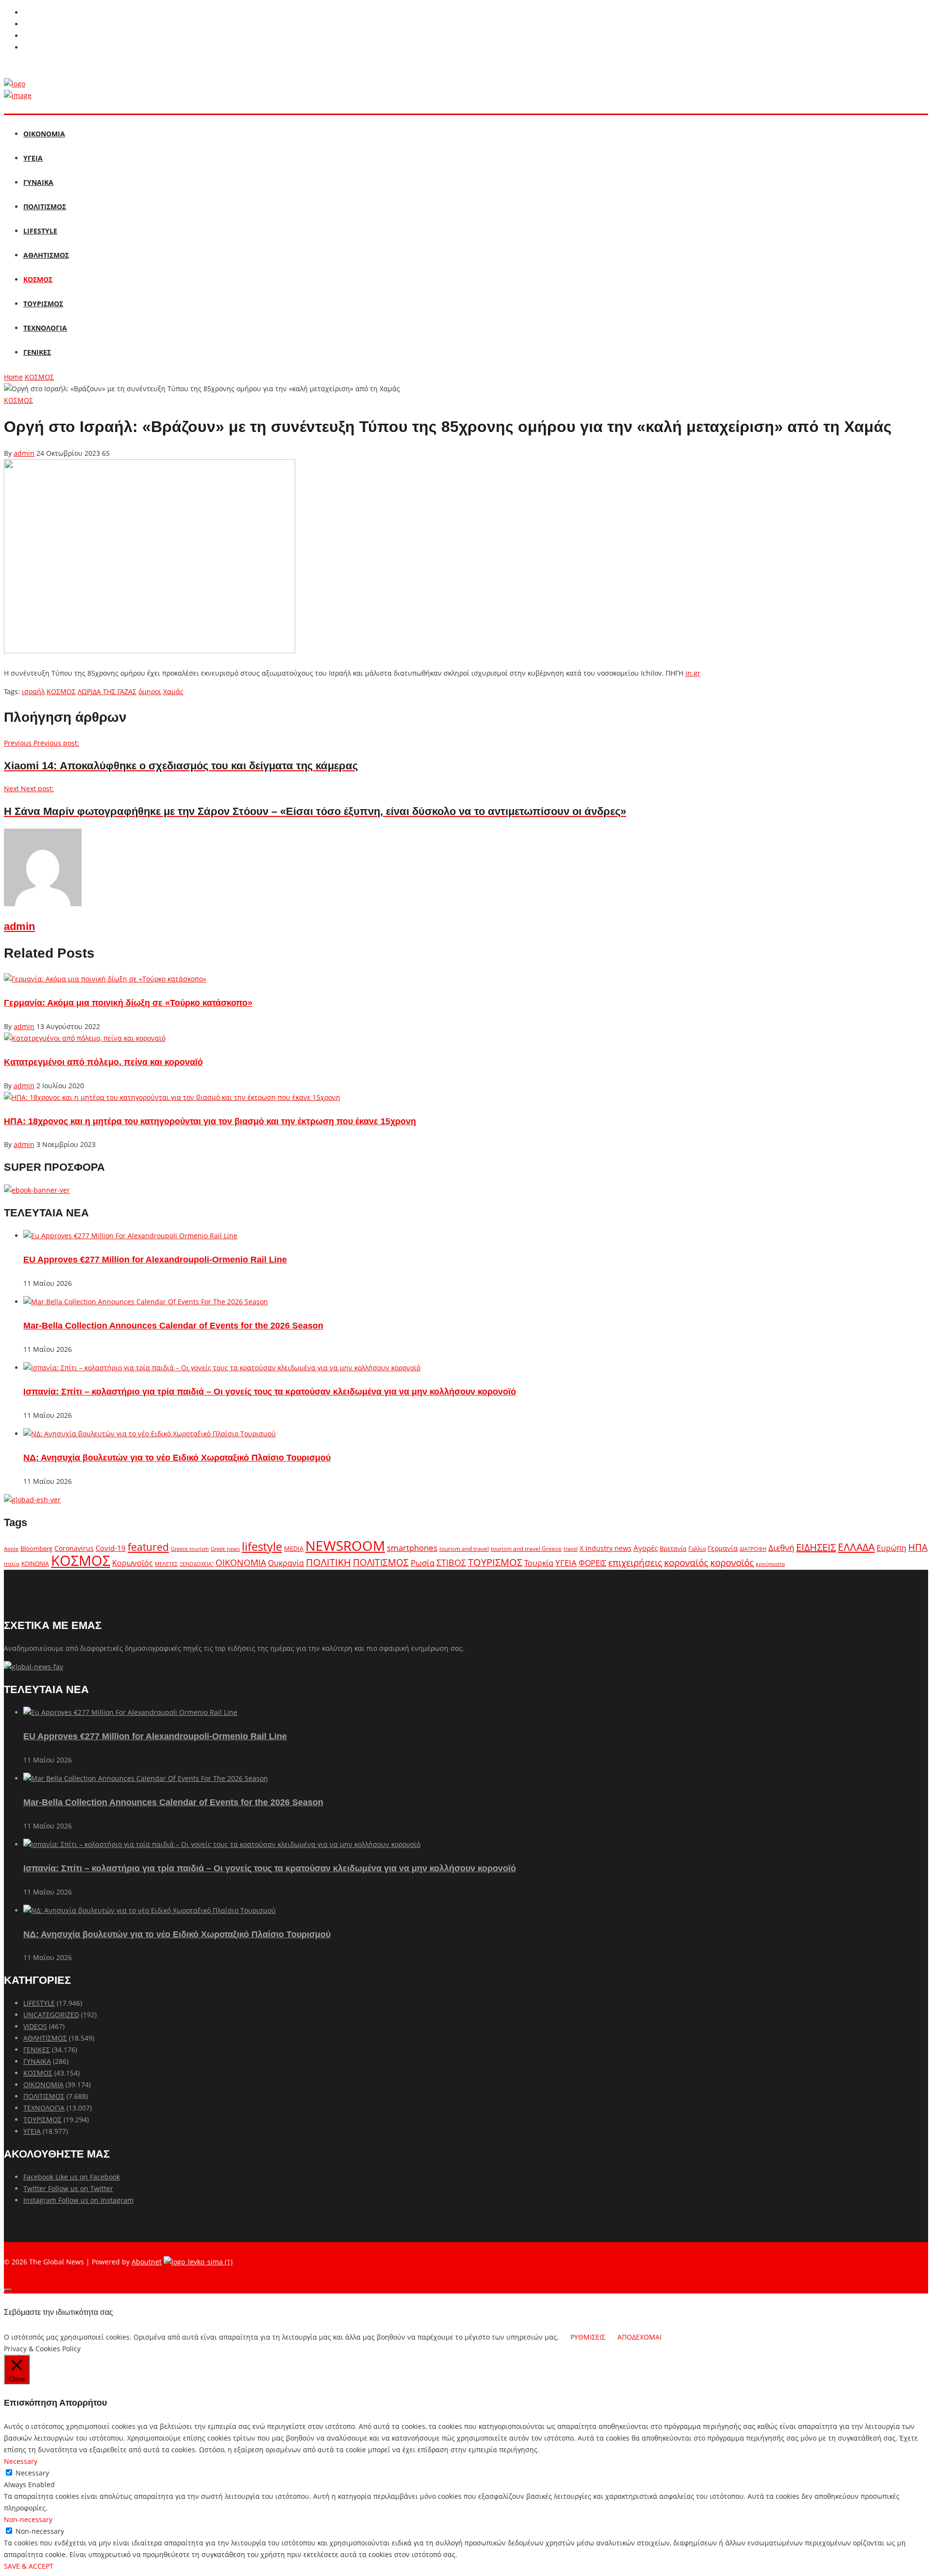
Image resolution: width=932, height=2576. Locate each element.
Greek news (225, 1549)
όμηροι (150, 691)
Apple (11, 1549)
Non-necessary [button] (28, 2519)
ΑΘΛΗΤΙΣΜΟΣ (46, 255)
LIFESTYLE (40, 231)
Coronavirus (74, 1548)
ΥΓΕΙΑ (33, 158)
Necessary (32, 2473)
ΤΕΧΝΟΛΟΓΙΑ (45, 328)
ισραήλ (33, 691)
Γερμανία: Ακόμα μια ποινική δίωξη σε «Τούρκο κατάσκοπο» (128, 1003)
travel (571, 1549)
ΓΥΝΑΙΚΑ (38, 182)
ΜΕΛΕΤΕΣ (166, 1564)
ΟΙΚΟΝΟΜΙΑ (44, 134)
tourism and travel (464, 1549)
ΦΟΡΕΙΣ (592, 1563)
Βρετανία (673, 1548)
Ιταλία (12, 1564)
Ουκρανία (286, 1563)
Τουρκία (539, 1563)
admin (24, 453)
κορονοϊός (732, 1562)
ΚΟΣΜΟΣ (38, 279)
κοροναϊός (686, 1562)
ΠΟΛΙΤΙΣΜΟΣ (45, 207)
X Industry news (606, 1548)
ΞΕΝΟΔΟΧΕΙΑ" (197, 1564)
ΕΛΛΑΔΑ (856, 1547)
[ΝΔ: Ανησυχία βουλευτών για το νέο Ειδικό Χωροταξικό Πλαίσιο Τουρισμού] (150, 1434)
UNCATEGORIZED (51, 2015)
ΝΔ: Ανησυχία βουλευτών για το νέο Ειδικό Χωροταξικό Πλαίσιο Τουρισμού (177, 1458)
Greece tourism (190, 1549)
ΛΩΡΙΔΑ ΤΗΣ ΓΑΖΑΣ (107, 691)
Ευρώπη (891, 1548)
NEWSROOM (345, 1546)
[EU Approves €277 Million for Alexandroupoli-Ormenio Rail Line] (130, 1236)
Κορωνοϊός (133, 1563)
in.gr (693, 673)
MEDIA (294, 1548)
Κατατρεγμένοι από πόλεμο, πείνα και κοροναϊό (103, 1062)
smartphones (412, 1548)
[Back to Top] (8, 2290)
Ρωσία (423, 1562)
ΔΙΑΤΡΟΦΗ (753, 1549)
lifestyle (262, 1546)
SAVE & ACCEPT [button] (29, 2566)
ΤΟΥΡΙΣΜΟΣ (43, 304)
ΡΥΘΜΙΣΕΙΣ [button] (588, 2337)
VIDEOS (35, 2026)
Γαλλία (697, 1548)
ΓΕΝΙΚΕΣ (37, 352)
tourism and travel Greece (526, 1548)
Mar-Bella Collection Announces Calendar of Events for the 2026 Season (173, 1326)
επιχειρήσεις (635, 1562)
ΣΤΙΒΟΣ (451, 1562)
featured (148, 1547)
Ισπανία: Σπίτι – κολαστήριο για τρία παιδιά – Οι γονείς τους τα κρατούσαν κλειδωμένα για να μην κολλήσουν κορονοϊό (270, 1392)
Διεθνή (781, 1548)
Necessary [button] (21, 2461)
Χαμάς (173, 691)
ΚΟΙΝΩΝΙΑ (35, 1563)
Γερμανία (723, 1548)
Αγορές (646, 1548)
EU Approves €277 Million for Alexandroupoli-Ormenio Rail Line (155, 1260)
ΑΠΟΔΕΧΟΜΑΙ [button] (640, 2337)
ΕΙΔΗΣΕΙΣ (816, 1547)
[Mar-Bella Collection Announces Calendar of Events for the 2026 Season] (146, 1302)
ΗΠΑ (918, 1547)
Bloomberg (36, 1549)
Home (13, 377)
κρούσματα (770, 1564)
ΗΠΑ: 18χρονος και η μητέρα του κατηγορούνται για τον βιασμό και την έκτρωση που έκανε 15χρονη (210, 1121)
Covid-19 (111, 1548)
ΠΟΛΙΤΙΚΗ (328, 1562)
